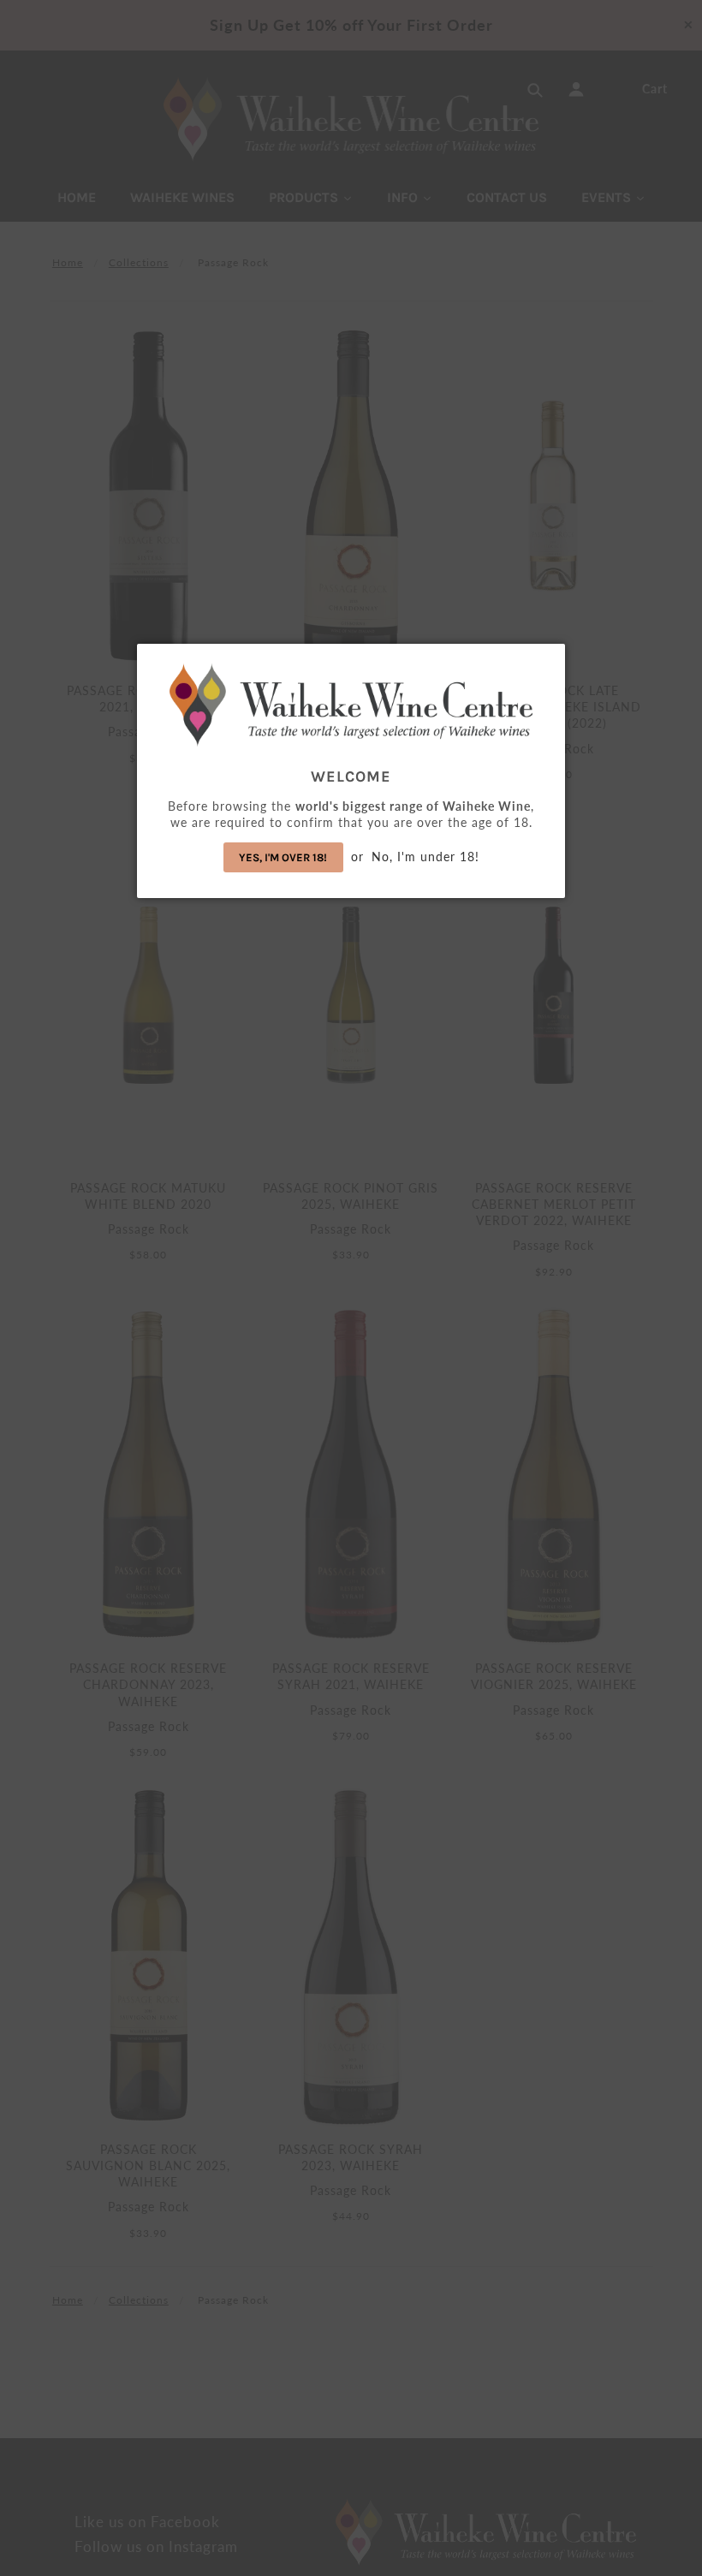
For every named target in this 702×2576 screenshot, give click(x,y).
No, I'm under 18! (425, 857)
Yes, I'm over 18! (283, 857)
